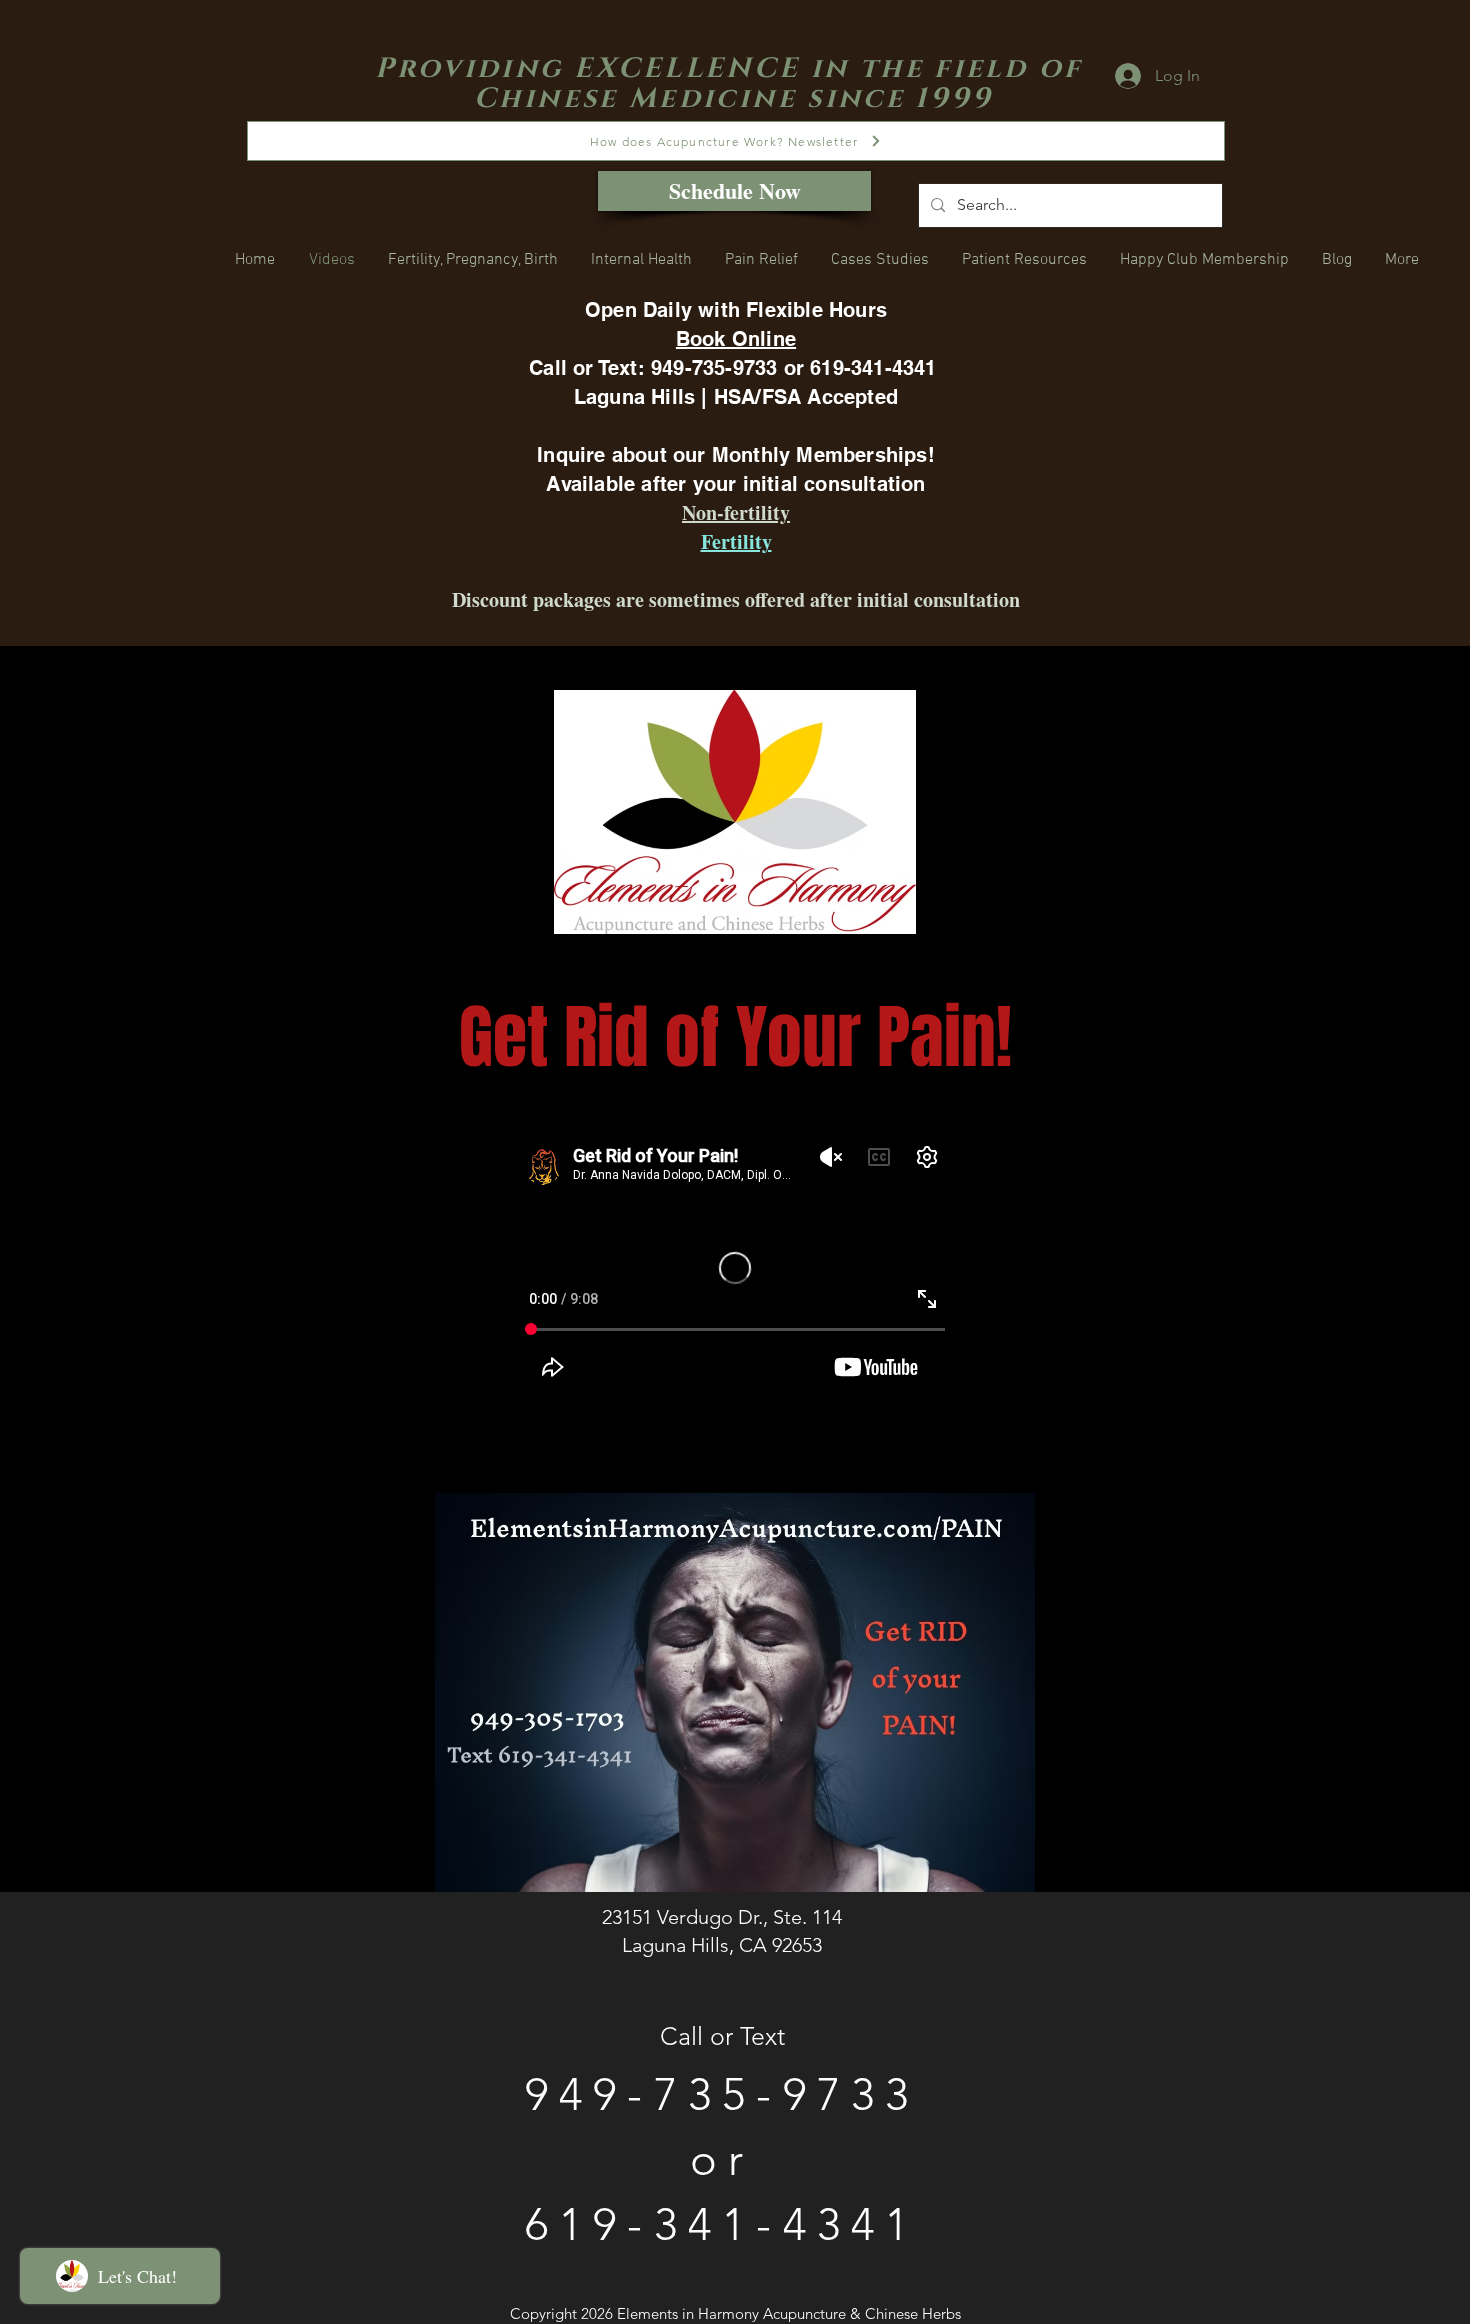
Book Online (736, 339)
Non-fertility (736, 512)
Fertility (736, 541)
